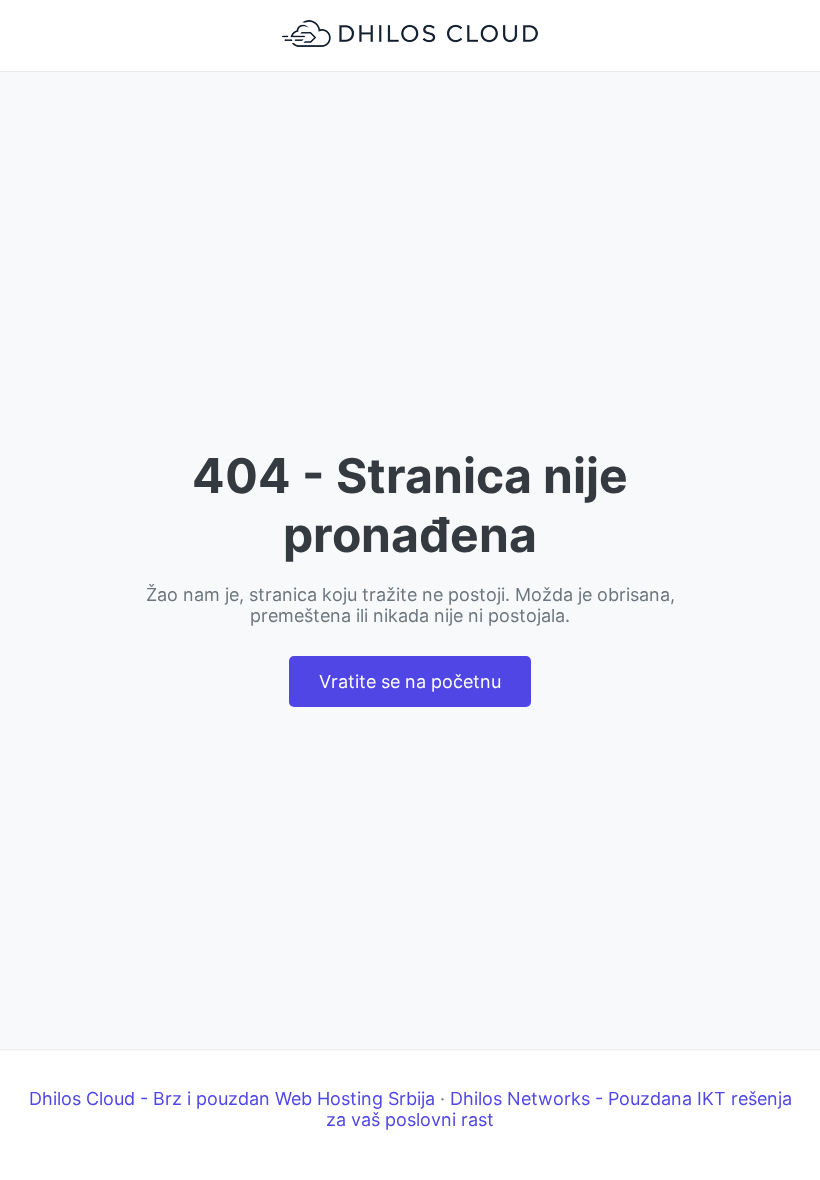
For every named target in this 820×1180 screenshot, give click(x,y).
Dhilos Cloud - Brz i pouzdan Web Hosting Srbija (232, 1098)
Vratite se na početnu (410, 681)
